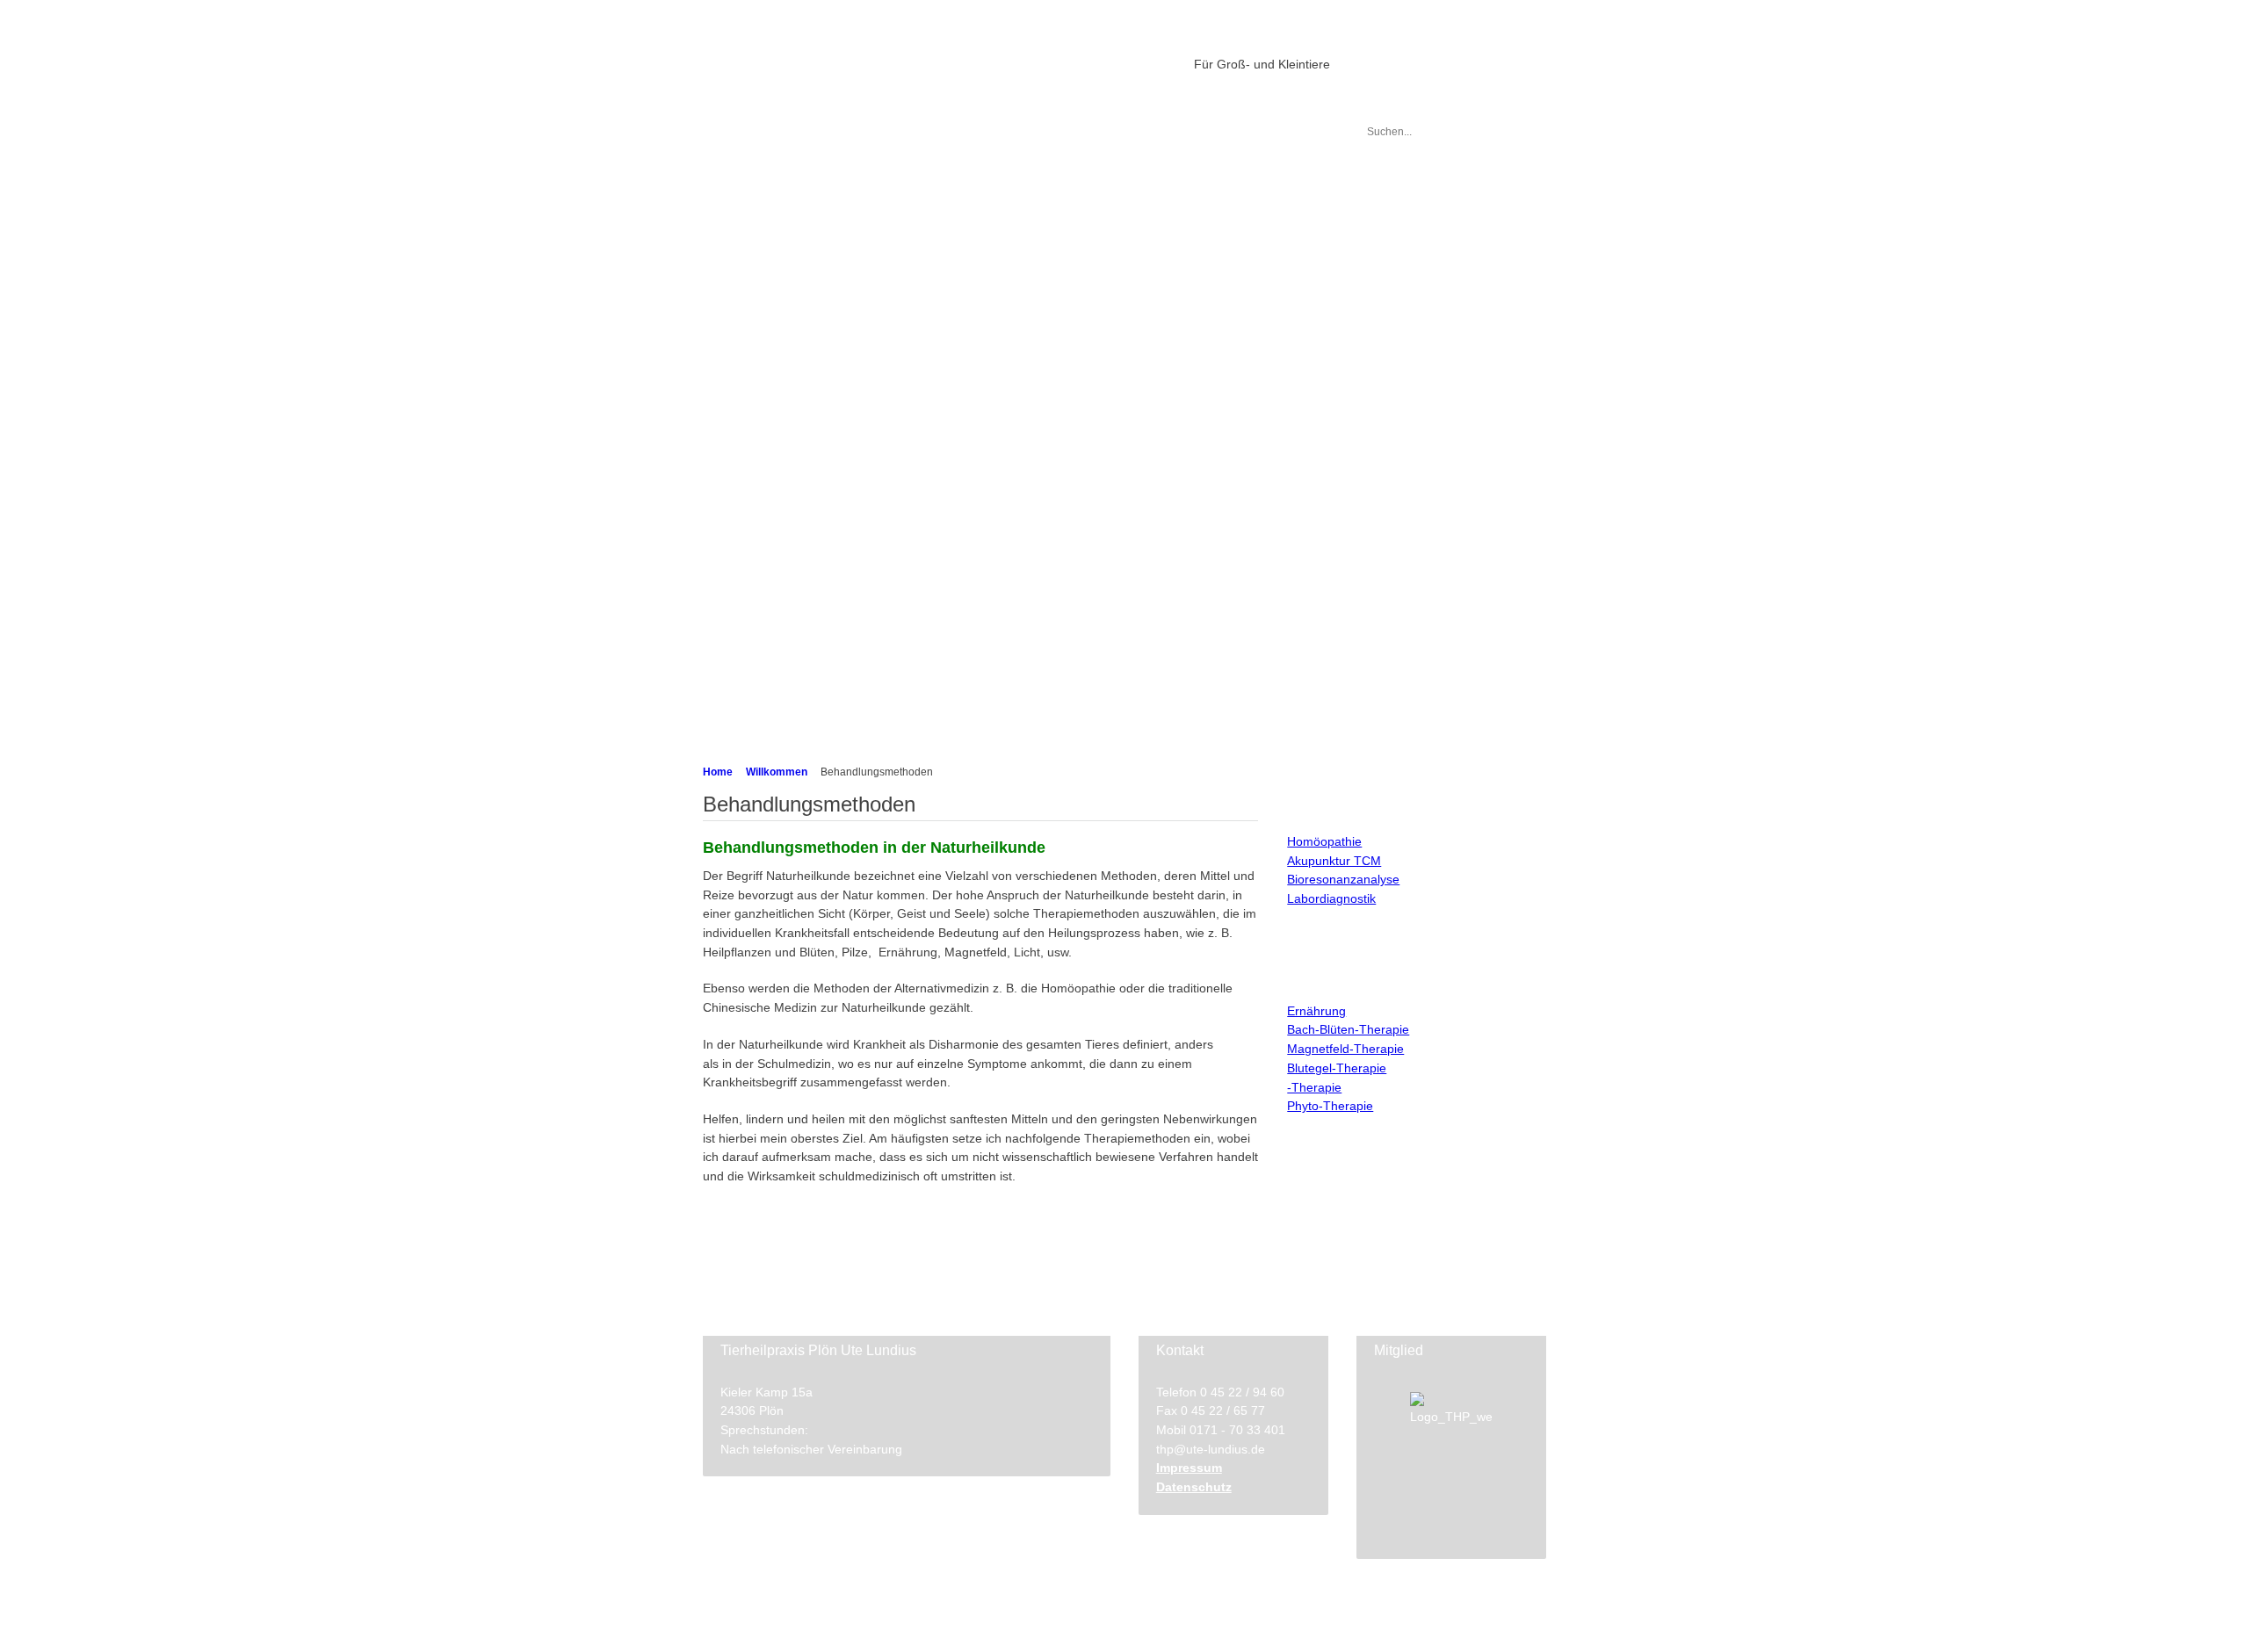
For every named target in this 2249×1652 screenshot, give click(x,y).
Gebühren (753, 386)
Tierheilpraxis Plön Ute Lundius (942, 59)
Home (718, 772)
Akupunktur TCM (1334, 861)
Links (741, 695)
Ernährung (1316, 1011)
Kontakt (748, 665)
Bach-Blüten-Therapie (1348, 1029)
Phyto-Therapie (1330, 1106)
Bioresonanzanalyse (1343, 879)
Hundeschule (761, 635)
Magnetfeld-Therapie (1345, 1049)
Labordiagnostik (768, 312)
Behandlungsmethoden (786, 173)
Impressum (1189, 1468)
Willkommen (777, 772)
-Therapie (1314, 1087)
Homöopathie (1324, 841)
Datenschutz (1194, 1487)
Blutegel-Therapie (1337, 1068)
